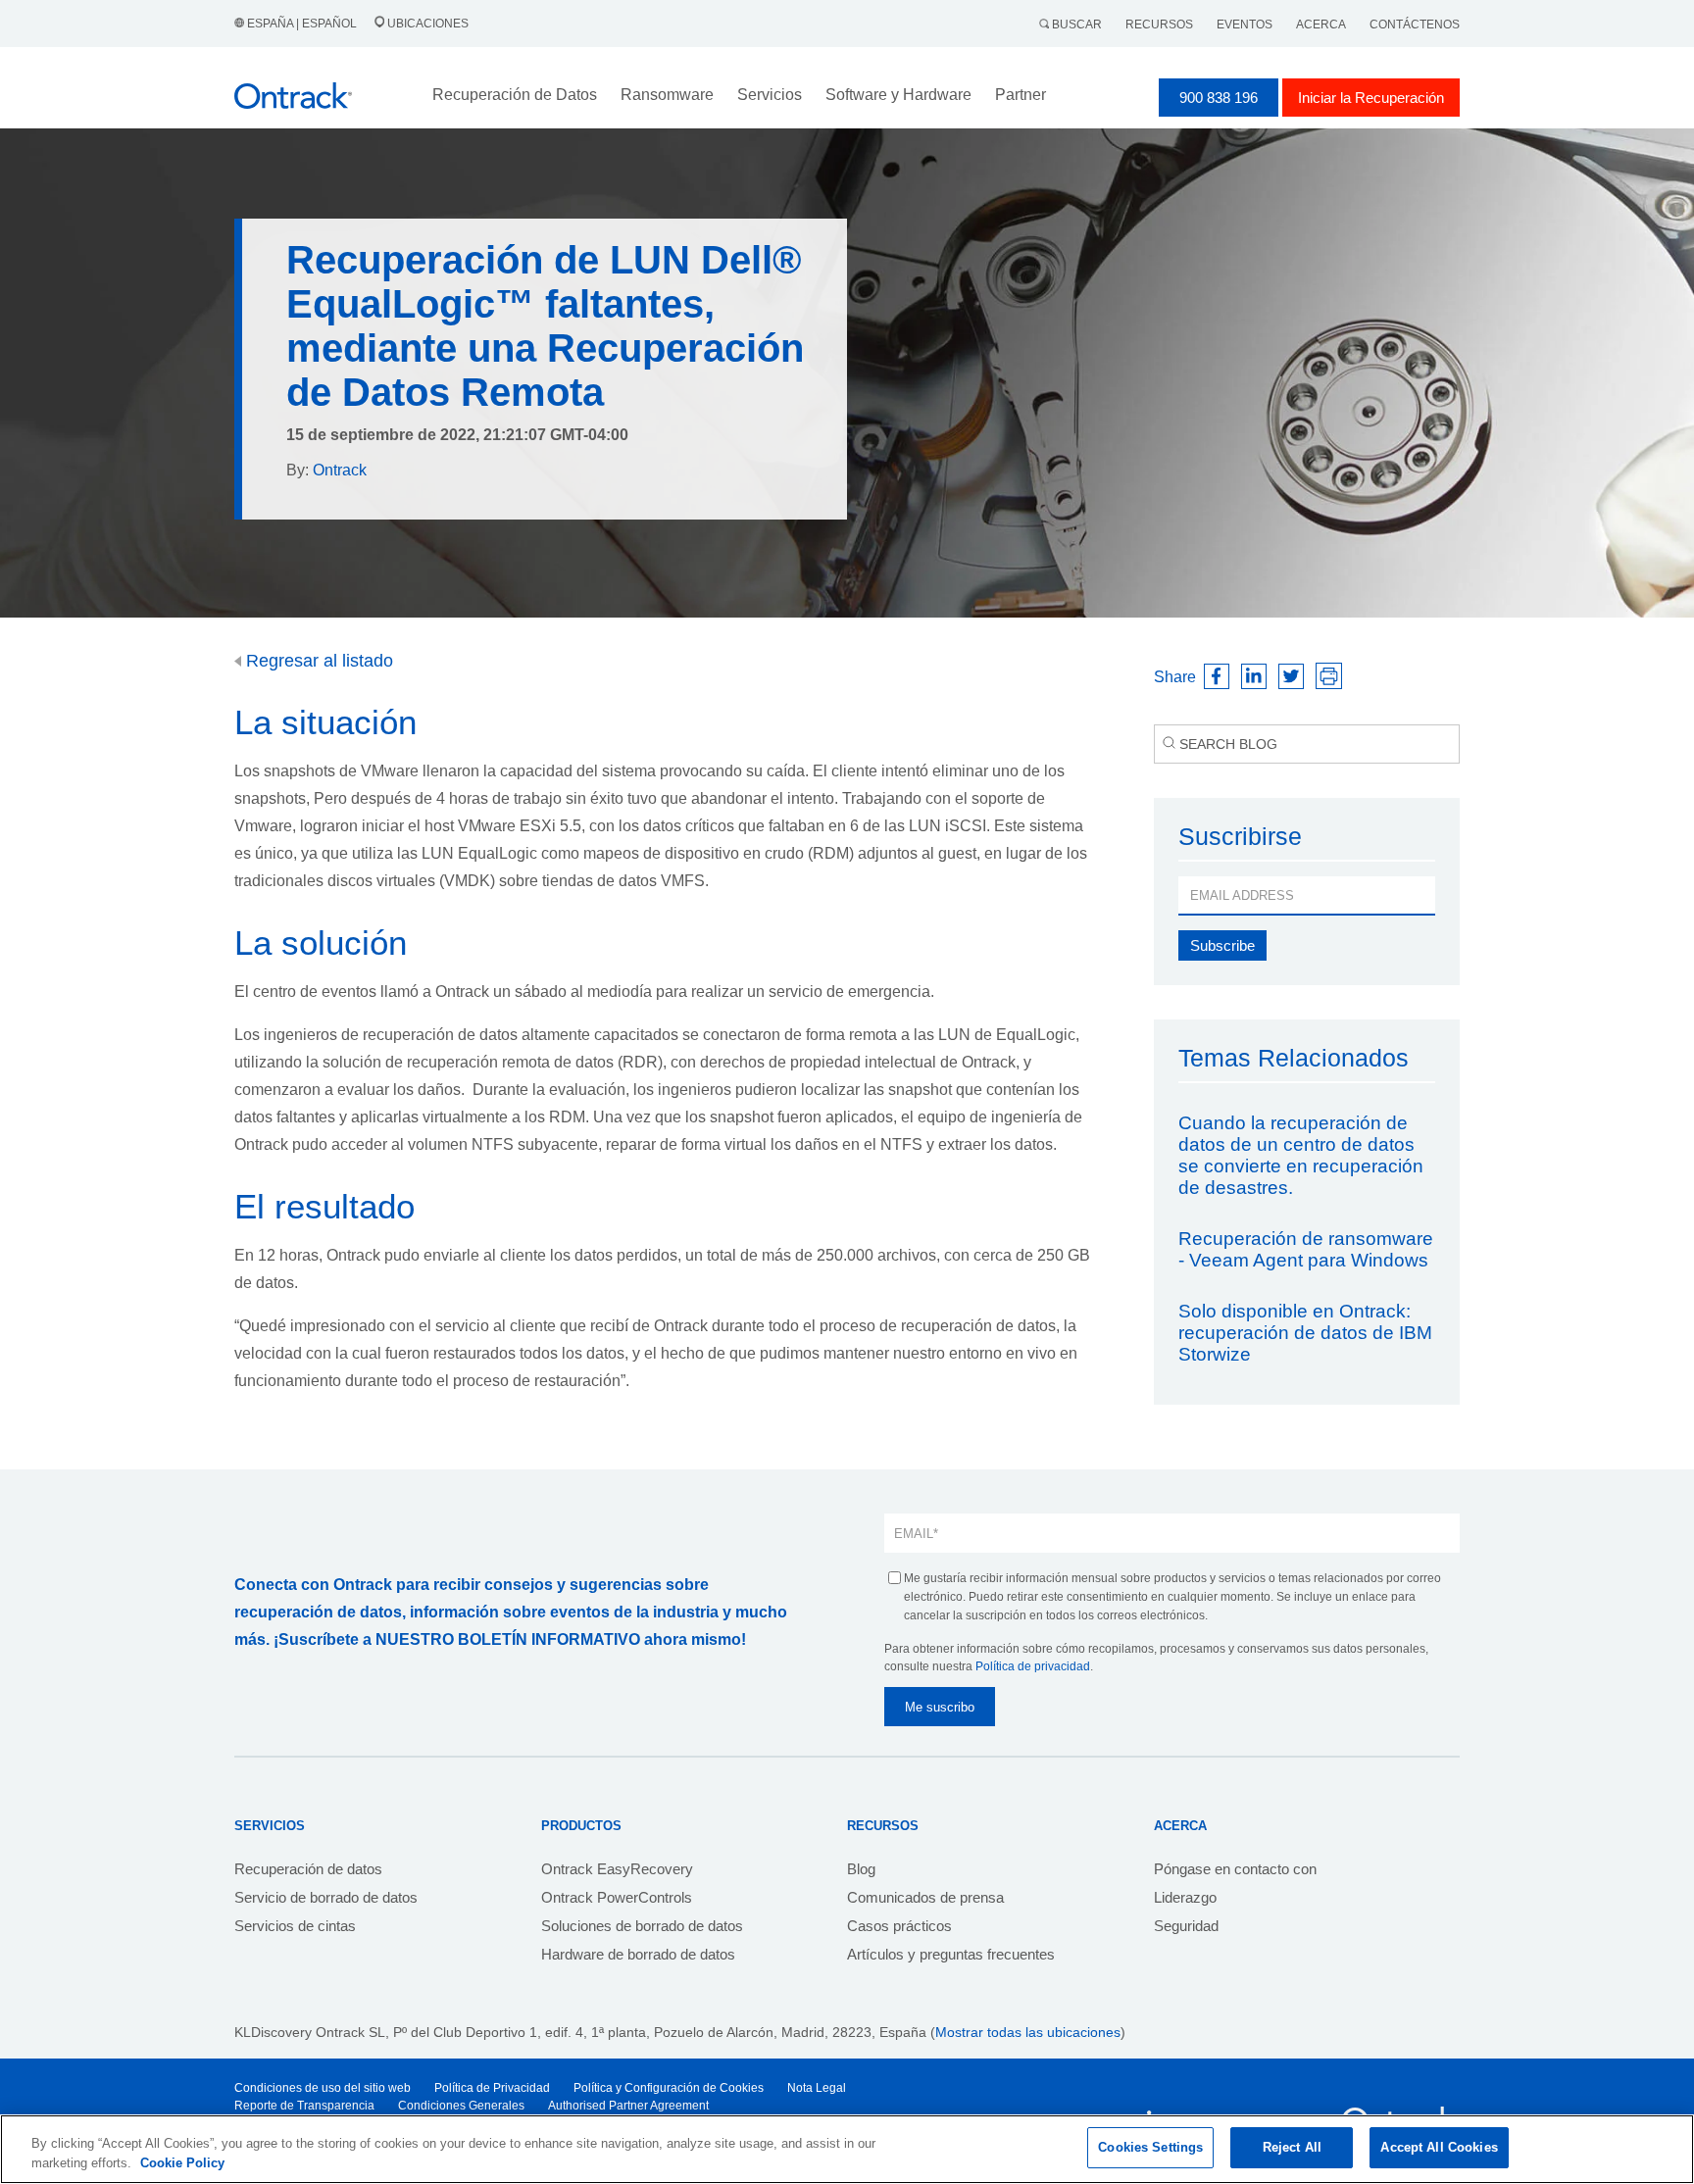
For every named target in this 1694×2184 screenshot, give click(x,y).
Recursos (1159, 25)
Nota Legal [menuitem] (817, 2088)
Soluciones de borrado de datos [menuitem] (642, 1926)
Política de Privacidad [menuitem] (492, 2088)
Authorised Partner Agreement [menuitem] (628, 2106)
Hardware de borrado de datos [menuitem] (638, 1954)
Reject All (1292, 2147)
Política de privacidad (1033, 1666)
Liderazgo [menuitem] (1185, 1897)
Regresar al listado (317, 661)
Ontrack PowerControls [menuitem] (617, 1897)
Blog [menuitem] (861, 1869)
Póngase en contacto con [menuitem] (1235, 1869)
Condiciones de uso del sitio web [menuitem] (323, 2088)
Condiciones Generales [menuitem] (461, 2106)
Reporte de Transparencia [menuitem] (304, 2106)
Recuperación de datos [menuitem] (308, 1869)
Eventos (1245, 25)
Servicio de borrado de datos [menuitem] (326, 1897)
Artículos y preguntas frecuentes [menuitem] (951, 1954)
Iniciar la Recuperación (1371, 98)
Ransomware (667, 95)
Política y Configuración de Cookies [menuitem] (669, 2088)
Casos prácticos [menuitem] (899, 1926)
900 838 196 (1219, 98)
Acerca (1321, 25)
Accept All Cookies (1439, 2147)
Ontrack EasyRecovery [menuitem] (617, 1869)
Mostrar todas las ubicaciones (1028, 2032)
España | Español (302, 24)
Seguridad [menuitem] (1186, 1926)
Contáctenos (1415, 25)
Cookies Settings (1150, 2147)
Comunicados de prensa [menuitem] (925, 1897)
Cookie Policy (182, 2163)
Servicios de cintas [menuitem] (295, 1926)
